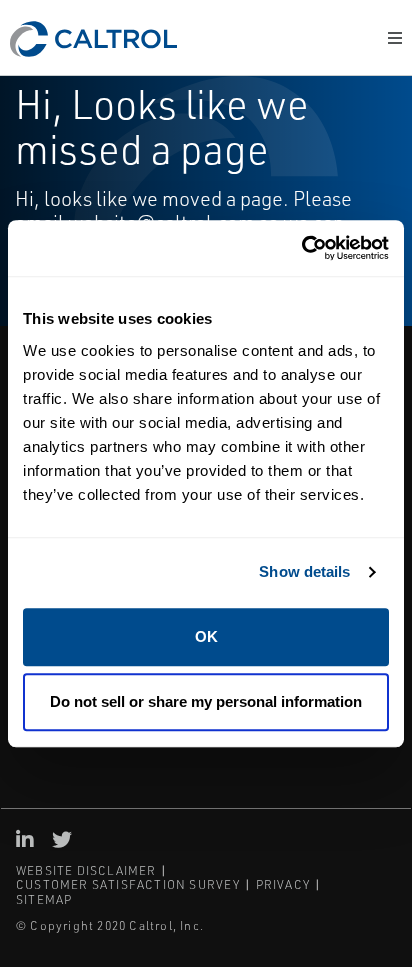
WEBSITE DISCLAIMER (86, 870)
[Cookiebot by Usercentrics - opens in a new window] (301, 248)
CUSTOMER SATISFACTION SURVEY (128, 884)
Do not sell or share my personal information (206, 701)
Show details (304, 571)
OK (206, 636)
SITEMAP (44, 899)
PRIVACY (283, 884)
